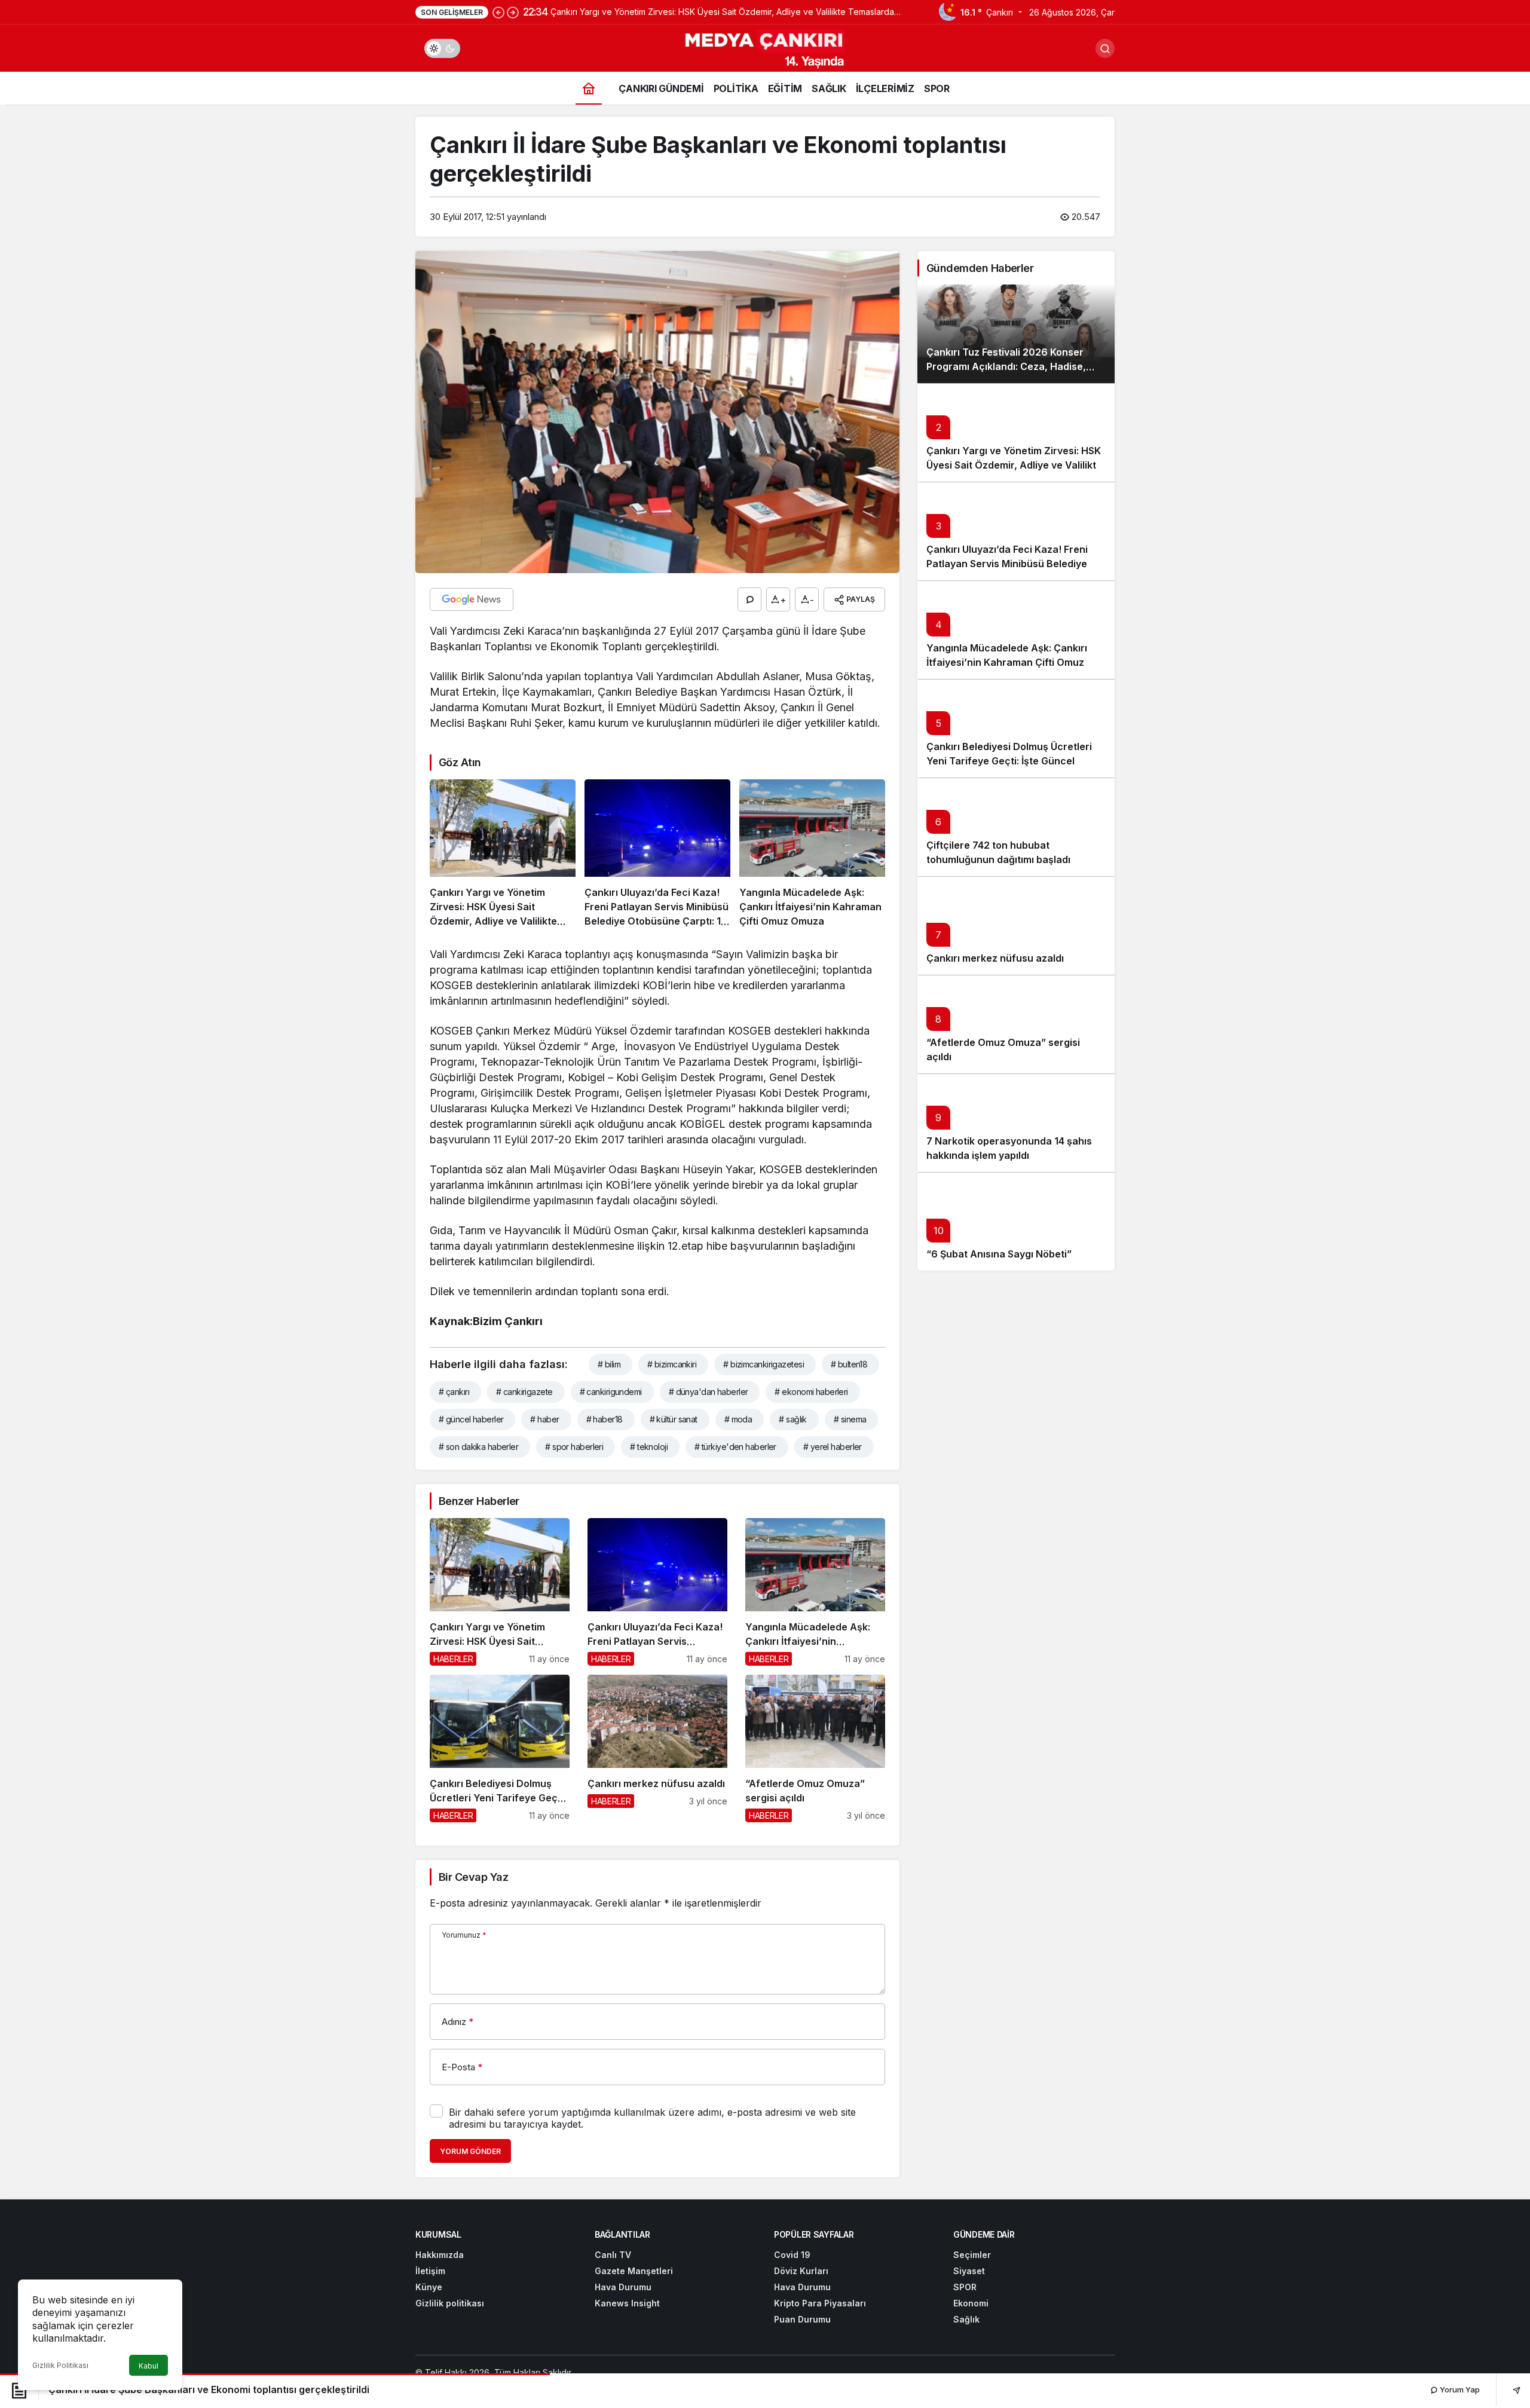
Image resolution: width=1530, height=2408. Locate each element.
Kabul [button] (149, 2366)
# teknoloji (649, 1447)
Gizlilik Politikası (60, 2365)
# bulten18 (849, 1364)
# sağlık (793, 1419)
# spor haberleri (574, 1447)
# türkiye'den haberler (735, 1447)
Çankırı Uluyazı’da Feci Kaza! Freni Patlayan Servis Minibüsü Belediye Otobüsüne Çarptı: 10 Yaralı (1007, 564)
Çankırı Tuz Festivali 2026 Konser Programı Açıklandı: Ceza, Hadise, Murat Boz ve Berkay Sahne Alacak (1009, 367)
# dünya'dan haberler (709, 1392)
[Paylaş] (1508, 2390)
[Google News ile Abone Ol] (472, 599)
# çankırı (454, 1392)
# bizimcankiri (672, 1364)
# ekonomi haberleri (811, 1392)
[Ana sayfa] (589, 88)
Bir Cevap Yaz (473, 1877)
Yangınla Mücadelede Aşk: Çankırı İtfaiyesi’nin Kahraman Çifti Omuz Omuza (1007, 663)
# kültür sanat (674, 1419)
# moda (738, 1419)
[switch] (442, 48)
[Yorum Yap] (749, 599)
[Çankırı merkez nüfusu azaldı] (657, 1748)
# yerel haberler (833, 1447)
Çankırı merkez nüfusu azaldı (995, 959)
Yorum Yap (1459, 2389)
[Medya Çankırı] (765, 47)
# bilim (609, 1364)
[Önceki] (498, 12)
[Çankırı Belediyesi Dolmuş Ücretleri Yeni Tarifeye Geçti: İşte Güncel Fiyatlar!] (500, 1748)
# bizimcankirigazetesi (764, 1364)
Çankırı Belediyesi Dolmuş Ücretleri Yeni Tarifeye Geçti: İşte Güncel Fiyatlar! (1009, 761)
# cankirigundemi (611, 1392)
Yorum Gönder (470, 2151)
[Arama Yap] (1105, 48)
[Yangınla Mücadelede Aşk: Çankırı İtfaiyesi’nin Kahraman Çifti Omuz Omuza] (812, 854)
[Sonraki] (513, 12)
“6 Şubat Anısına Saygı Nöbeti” (999, 1255)
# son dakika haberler (478, 1447)
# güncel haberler (471, 1419)
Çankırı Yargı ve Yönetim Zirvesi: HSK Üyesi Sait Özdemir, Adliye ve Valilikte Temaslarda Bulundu (1014, 466)
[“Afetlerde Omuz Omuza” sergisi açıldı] (815, 1748)
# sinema (850, 1419)
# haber (544, 1419)
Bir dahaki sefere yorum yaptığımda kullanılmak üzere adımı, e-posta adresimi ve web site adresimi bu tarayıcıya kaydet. (652, 2118)
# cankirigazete (524, 1392)
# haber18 (605, 1419)
